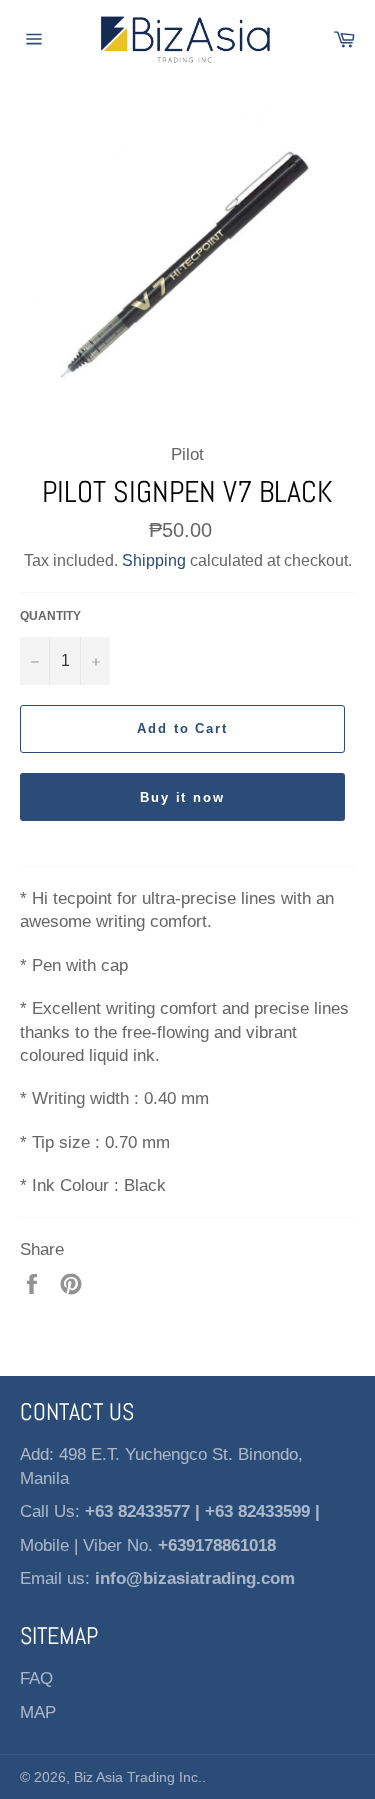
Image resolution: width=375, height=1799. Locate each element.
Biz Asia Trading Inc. (138, 1777)
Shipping (154, 560)
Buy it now (183, 797)
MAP (38, 1712)
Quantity (50, 616)
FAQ (36, 1678)
